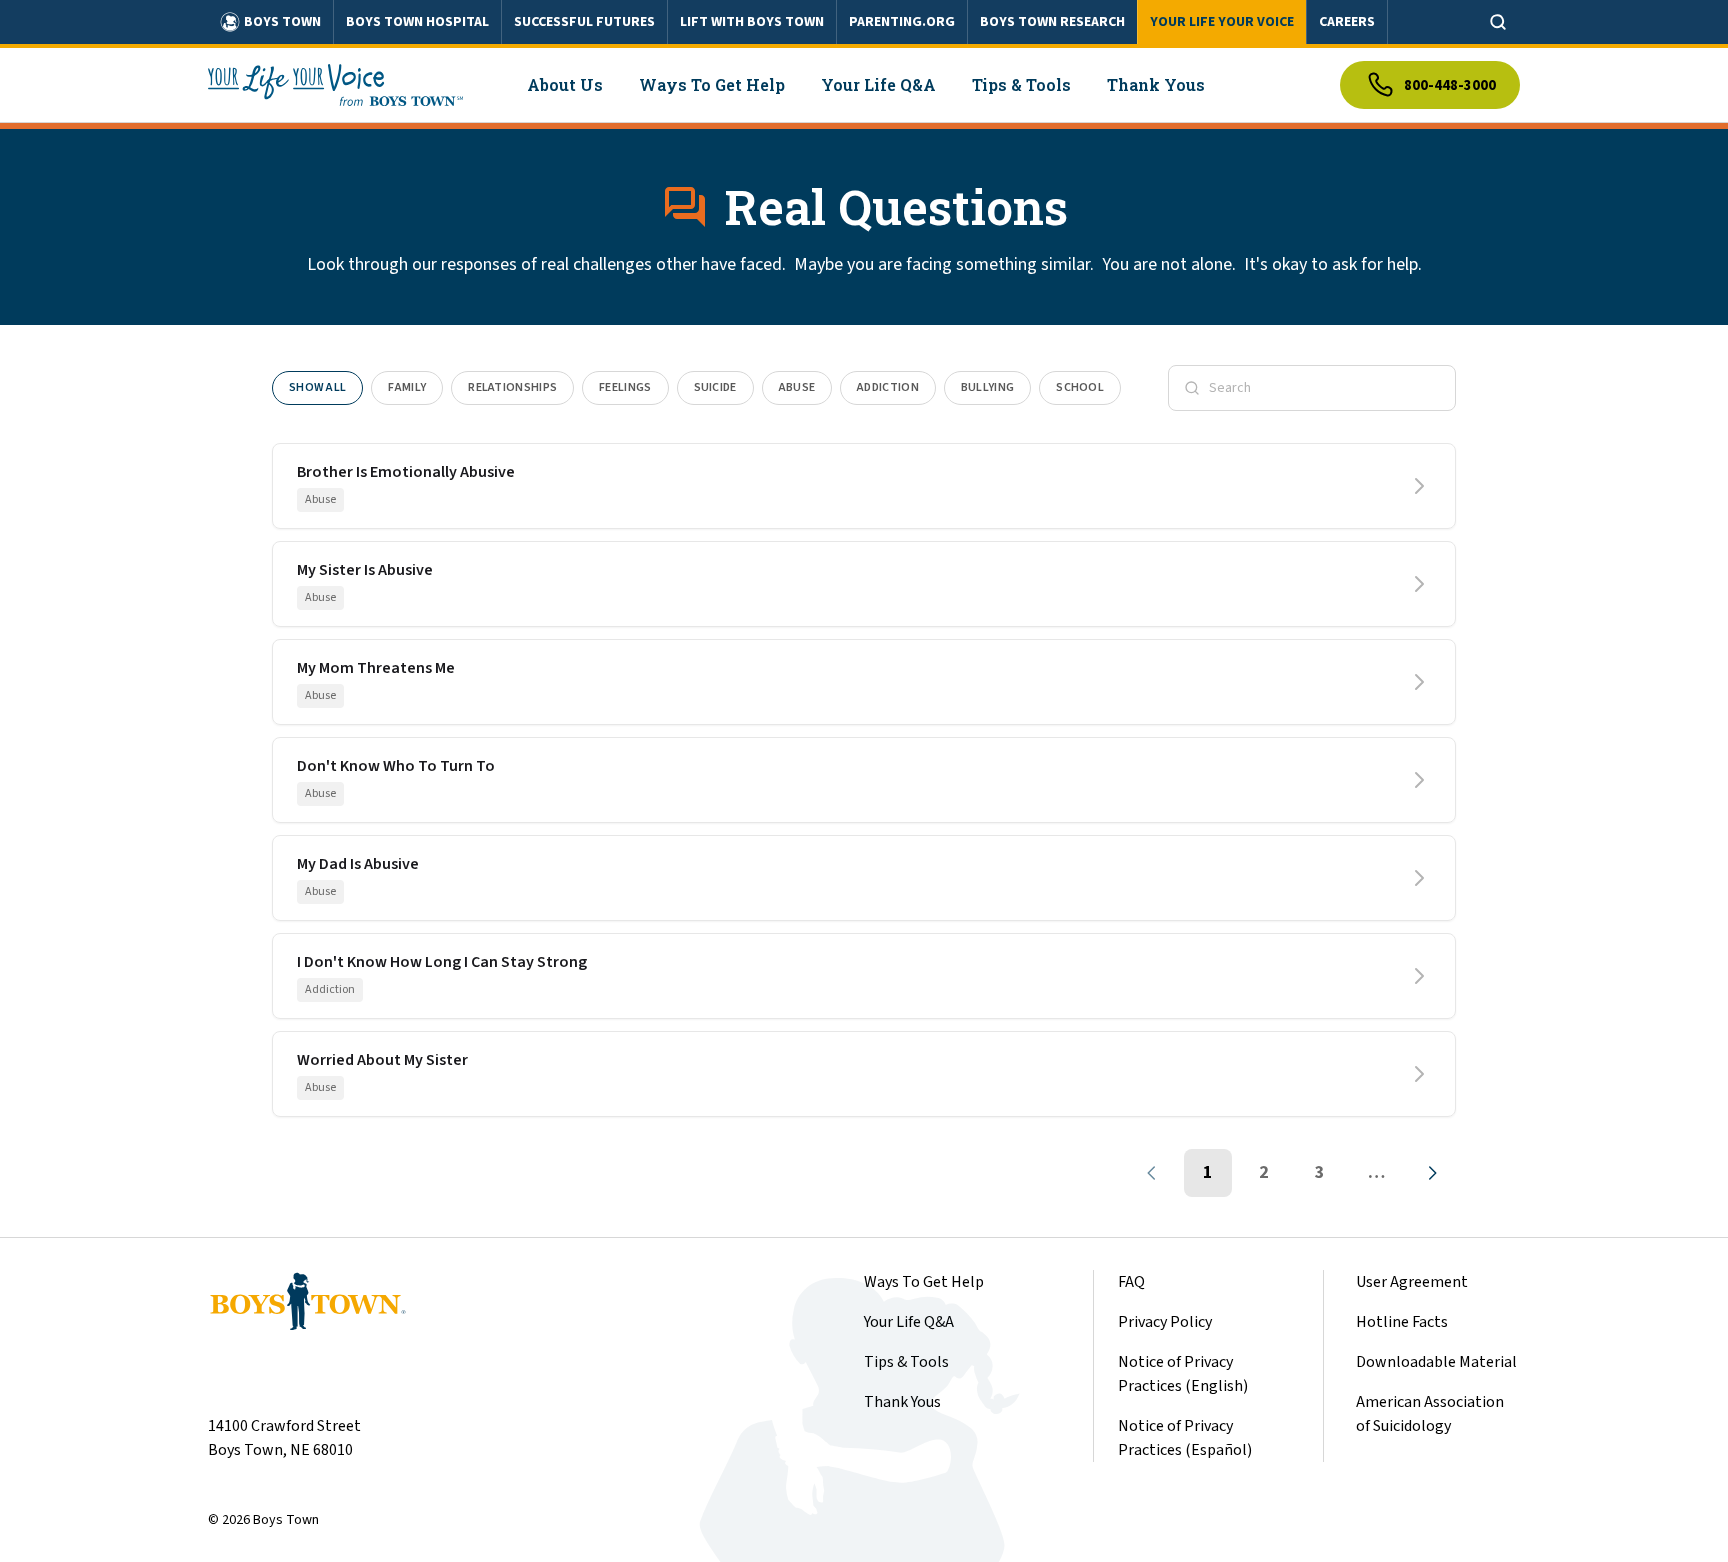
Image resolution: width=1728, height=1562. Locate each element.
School (1080, 387)
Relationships (512, 387)
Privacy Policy (1165, 1322)
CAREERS (1347, 22)
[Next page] (1432, 1173)
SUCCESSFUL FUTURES (584, 22)
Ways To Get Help (924, 1282)
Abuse (797, 387)
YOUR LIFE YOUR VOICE (1222, 22)
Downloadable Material (1436, 1362)
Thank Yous (902, 1402)
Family (407, 387)
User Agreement (1412, 1282)
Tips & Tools (906, 1362)
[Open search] (1498, 22)
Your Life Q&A (909, 1322)
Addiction (888, 387)
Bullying (987, 387)
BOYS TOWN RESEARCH (1052, 22)
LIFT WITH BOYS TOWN (752, 22)
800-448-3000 (1450, 85)
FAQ (1131, 1282)
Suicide (715, 387)
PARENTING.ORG (902, 22)
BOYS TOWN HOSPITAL (417, 22)
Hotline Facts (1402, 1322)
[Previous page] (1152, 1173)
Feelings (625, 387)
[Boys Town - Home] (335, 85)
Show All (317, 387)
